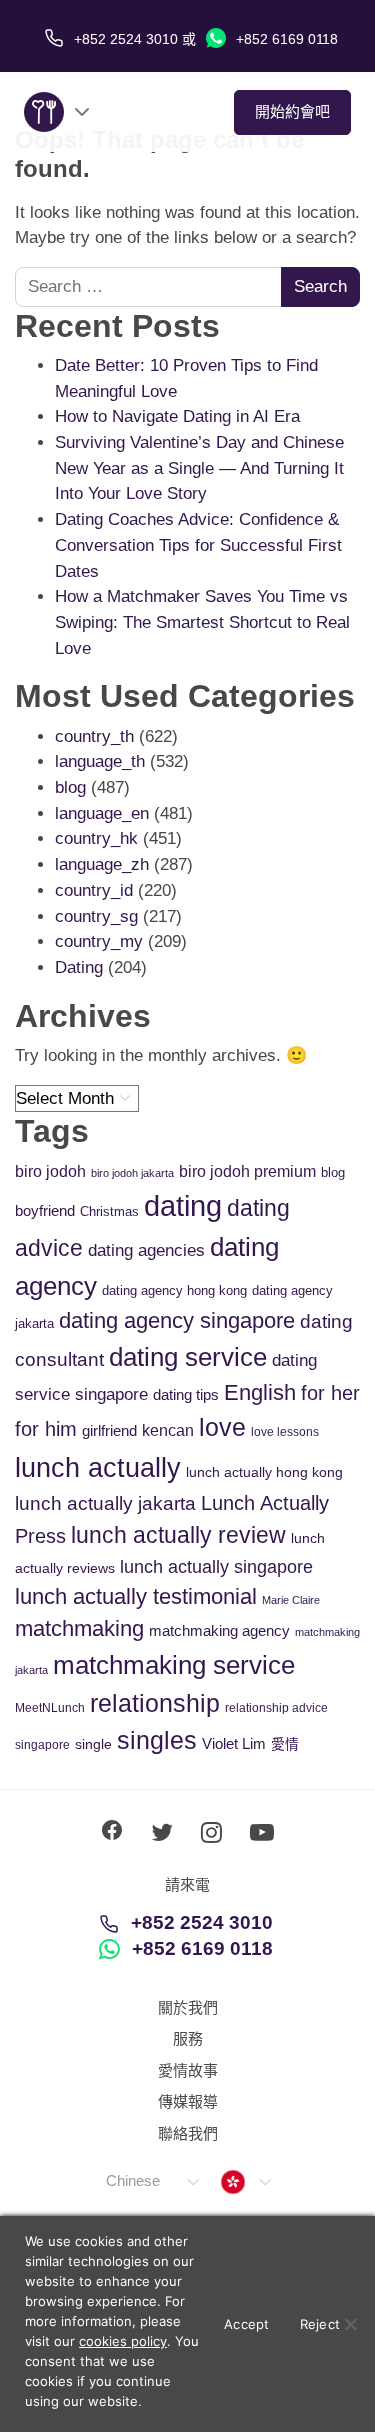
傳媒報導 (188, 2101)
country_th (94, 736)
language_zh (102, 864)
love (222, 1427)
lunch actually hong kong (264, 1472)
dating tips (186, 1394)
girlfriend (109, 1430)
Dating (79, 967)
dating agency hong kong (174, 1290)
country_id (94, 890)
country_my (99, 941)
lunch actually (98, 1467)
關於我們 (188, 2007)
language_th (100, 761)
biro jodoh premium (247, 1171)
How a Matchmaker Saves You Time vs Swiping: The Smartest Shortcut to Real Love (202, 622)
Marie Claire (291, 1600)
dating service (188, 1357)
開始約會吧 (292, 111)
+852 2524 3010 (202, 1922)
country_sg (96, 916)
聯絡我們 (188, 2133)
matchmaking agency (219, 1630)
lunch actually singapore (216, 1566)
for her (330, 1393)
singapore (42, 1745)
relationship (155, 1703)
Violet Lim (234, 1743)
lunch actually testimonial (136, 1596)
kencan (168, 1430)
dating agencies (146, 1250)
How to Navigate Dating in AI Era (177, 416)
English (260, 1392)
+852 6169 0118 (285, 39)
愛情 (285, 1744)
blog (70, 787)
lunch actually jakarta (105, 1503)
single (93, 1744)
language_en (102, 813)
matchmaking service (174, 1665)
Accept (247, 2324)
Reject (320, 2324)
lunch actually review (178, 1535)
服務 (188, 2038)
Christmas (109, 1211)
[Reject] (350, 2324)
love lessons (285, 1432)
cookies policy (123, 2341)
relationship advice (276, 1708)
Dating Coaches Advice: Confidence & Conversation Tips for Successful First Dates (198, 545)
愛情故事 (188, 2070)
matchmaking (79, 1628)
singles (157, 1740)
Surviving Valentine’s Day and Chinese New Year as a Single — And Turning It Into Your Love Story (199, 468)
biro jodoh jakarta (132, 1173)
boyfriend (45, 1210)
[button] (151, 2181)
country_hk (96, 838)
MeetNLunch (50, 1708)
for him (46, 1429)
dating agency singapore (177, 1320)
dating (183, 1205)
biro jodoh (50, 1171)
